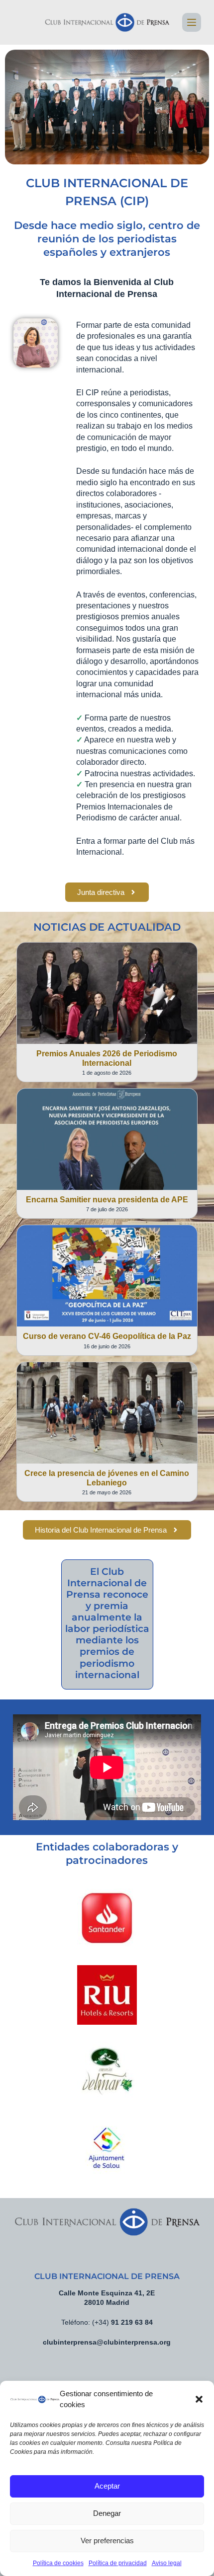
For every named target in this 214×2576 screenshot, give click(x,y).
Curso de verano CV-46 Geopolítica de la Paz (107, 1336)
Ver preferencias (107, 2540)
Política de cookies (58, 2563)
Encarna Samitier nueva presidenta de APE (107, 1200)
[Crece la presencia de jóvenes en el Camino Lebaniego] (107, 1413)
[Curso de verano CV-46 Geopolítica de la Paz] (107, 1276)
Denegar (107, 2513)
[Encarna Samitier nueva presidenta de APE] (107, 1139)
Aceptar (107, 2486)
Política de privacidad (118, 2563)
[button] (199, 2399)
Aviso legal (167, 2563)
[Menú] (192, 22)
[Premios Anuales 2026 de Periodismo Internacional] (107, 993)
